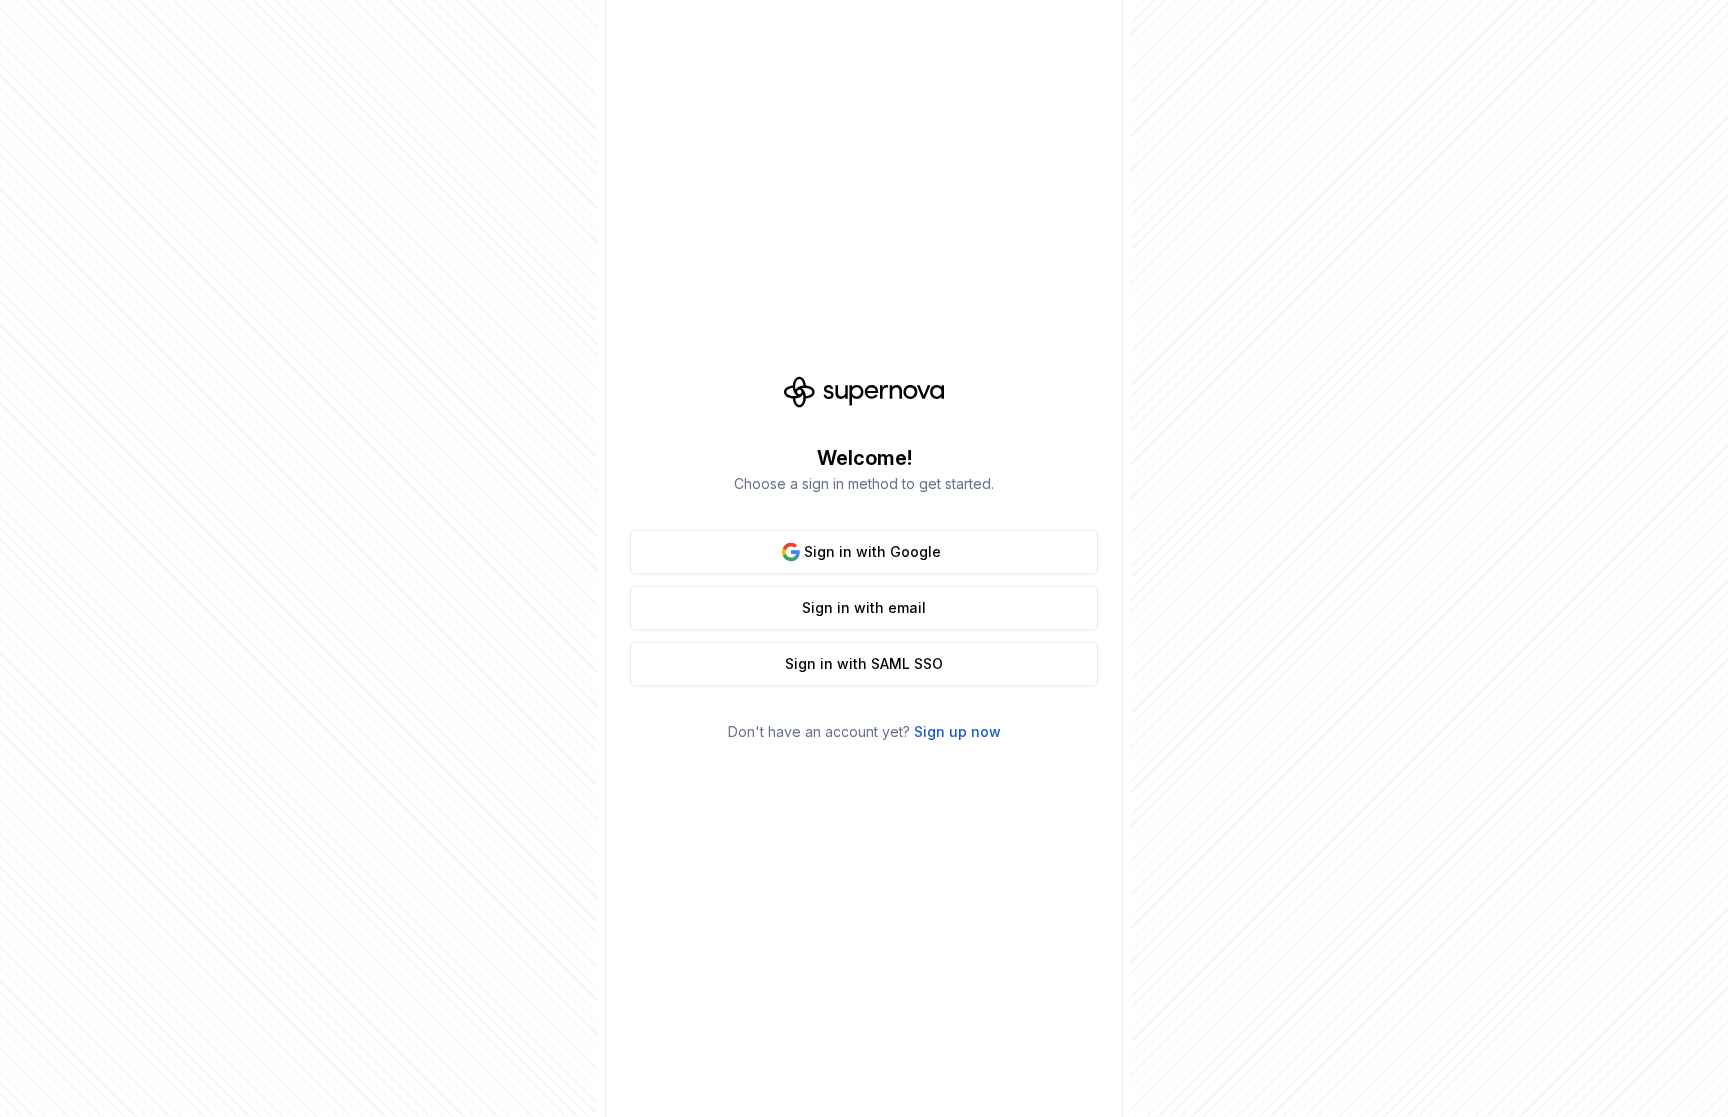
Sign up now (957, 731)
